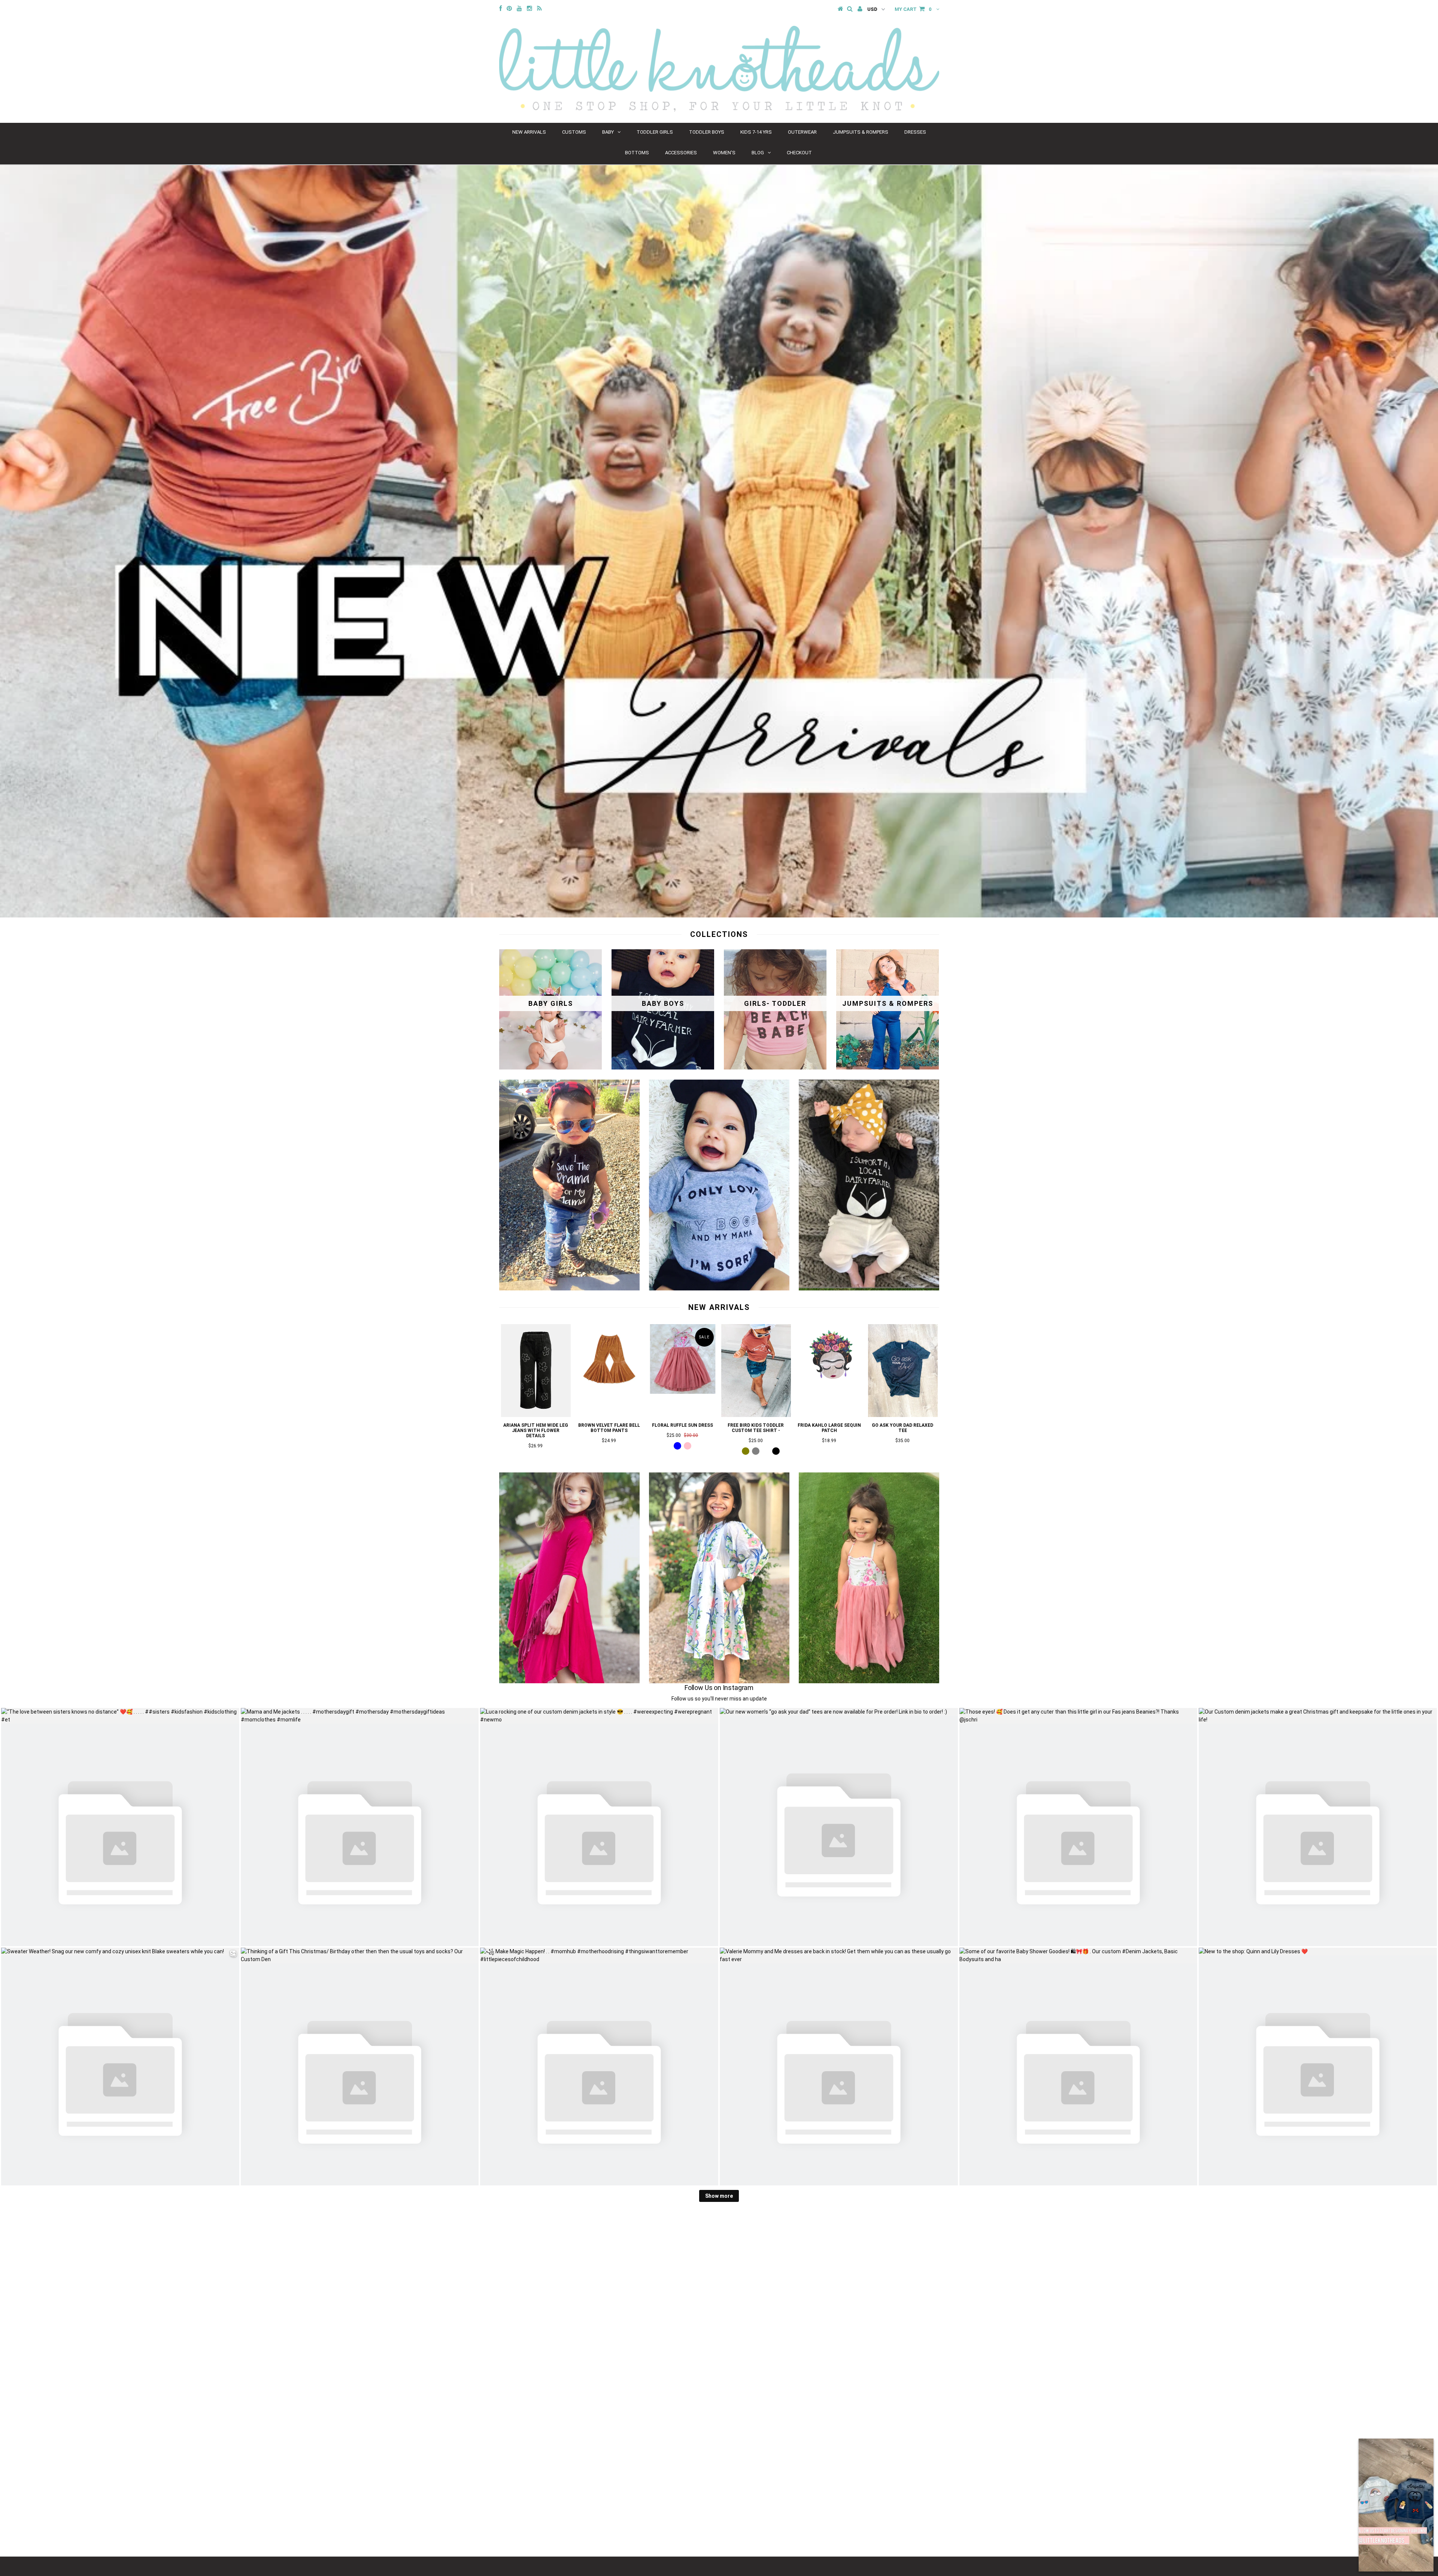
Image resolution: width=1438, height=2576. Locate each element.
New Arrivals (529, 132)
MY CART (913, 9)
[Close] (1424, 2448)
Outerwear (802, 132)
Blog (758, 153)
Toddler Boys (707, 132)
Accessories (681, 153)
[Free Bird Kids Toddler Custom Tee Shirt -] (756, 1415)
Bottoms (637, 153)
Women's (724, 153)
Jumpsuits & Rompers (861, 132)
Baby (608, 132)
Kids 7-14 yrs (756, 132)
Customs (574, 132)
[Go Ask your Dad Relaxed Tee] (903, 1415)
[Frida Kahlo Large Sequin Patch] (829, 1392)
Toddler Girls (655, 132)
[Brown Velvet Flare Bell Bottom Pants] (609, 1392)
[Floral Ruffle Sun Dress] (683, 1392)
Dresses (915, 132)
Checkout (799, 153)
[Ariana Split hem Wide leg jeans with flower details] (536, 1415)
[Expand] (1368, 2448)
